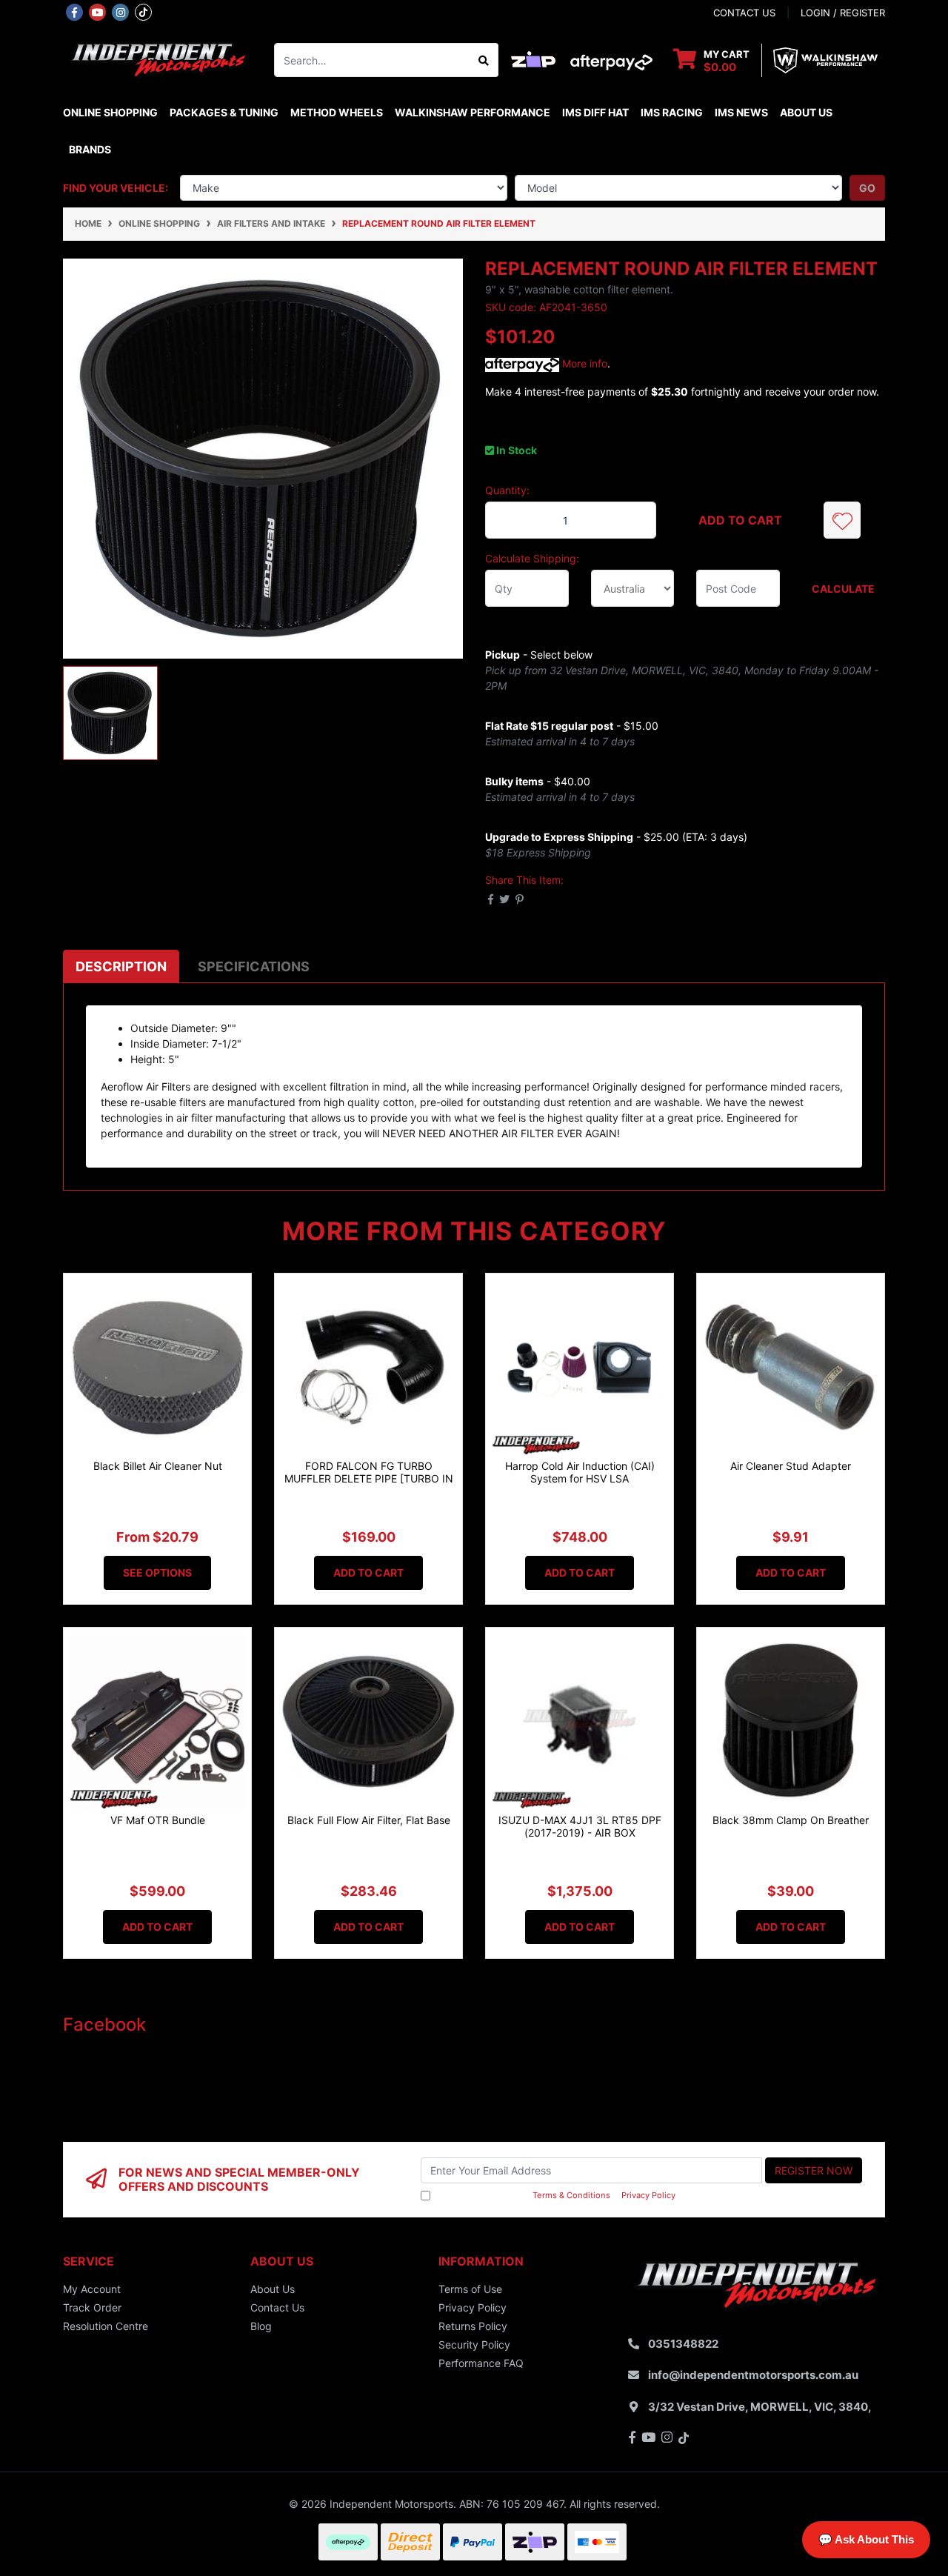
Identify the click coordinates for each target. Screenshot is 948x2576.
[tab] (121, 966)
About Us (806, 112)
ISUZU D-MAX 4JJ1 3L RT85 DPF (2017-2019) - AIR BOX (580, 1826)
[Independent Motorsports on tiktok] (143, 11)
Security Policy (474, 2344)
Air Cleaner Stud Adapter (791, 1466)
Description (121, 966)
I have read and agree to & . (555, 2195)
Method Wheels (337, 112)
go (867, 188)
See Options (157, 1572)
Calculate (843, 589)
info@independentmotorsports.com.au (753, 2375)
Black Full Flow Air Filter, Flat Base (369, 1820)
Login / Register (843, 13)
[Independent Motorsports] (157, 59)
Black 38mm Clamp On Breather (791, 1820)
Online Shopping (110, 112)
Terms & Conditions (571, 2195)
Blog (261, 2326)
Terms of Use (470, 2289)
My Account (92, 2289)
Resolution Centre (106, 2326)
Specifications (254, 966)
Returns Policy (473, 2326)
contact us (744, 13)
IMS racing (672, 112)
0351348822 (683, 2344)
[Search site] (484, 60)
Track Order (92, 2307)
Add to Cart (740, 520)
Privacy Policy (648, 2195)
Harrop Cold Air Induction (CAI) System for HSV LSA (580, 1472)
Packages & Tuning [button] (224, 112)
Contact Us (277, 2307)
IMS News (741, 112)
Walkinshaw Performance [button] (473, 112)
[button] (842, 520)
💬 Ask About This (866, 2539)
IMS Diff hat (595, 112)
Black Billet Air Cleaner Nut (158, 1466)
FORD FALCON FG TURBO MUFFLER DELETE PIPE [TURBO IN (369, 1472)
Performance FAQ (481, 2363)
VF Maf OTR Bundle (158, 1820)
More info (583, 363)
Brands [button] (90, 149)
